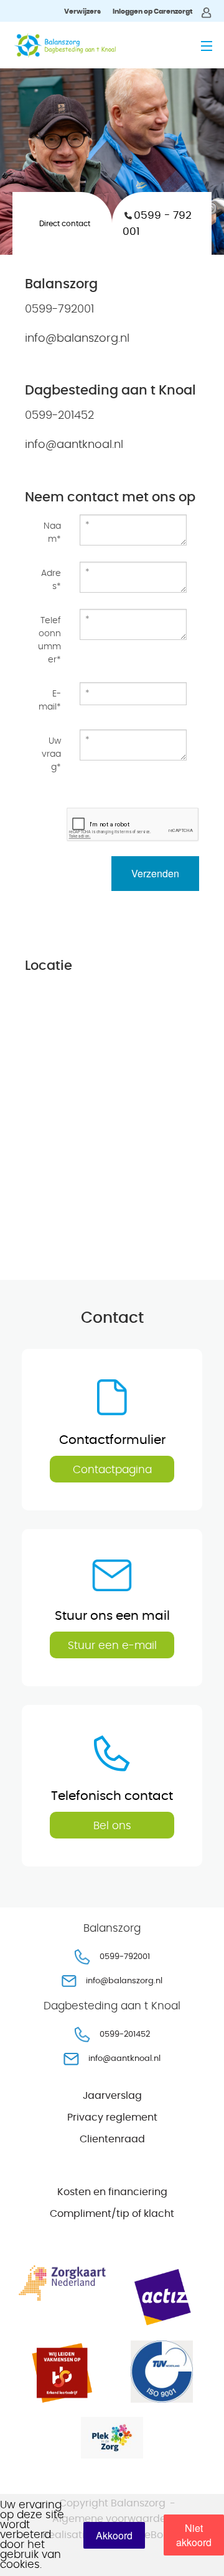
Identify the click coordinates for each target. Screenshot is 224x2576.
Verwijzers (82, 11)
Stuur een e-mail (112, 1646)
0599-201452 (125, 2035)
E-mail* (50, 701)
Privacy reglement (112, 2117)
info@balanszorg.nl (124, 1981)
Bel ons (112, 1826)
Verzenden (155, 873)
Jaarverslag (112, 2096)
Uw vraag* (51, 754)
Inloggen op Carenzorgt (153, 11)
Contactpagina (112, 1470)
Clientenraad (112, 2139)
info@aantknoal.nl (124, 2059)
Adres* (51, 580)
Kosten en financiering (112, 2192)
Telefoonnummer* (49, 640)
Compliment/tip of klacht (112, 2214)
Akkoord (114, 2535)
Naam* (52, 533)
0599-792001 (125, 1957)
